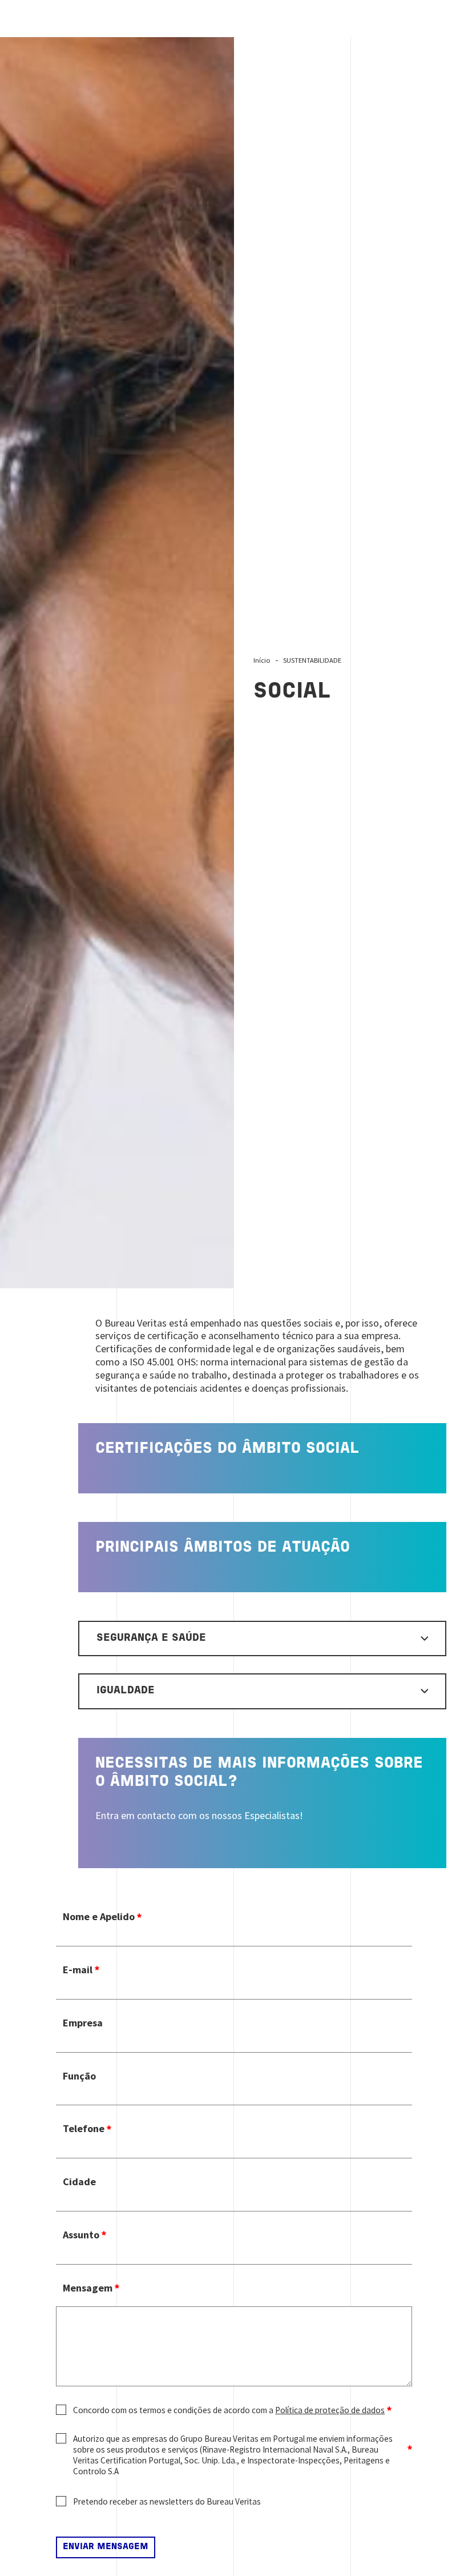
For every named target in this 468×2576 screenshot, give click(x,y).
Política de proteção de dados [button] (330, 2410)
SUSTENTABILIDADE (312, 660)
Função (79, 2076)
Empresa (83, 2023)
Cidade (79, 2182)
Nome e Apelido (99, 1917)
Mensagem (88, 2288)
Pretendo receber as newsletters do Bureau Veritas (167, 2501)
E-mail (78, 1970)
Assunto (81, 2235)
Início (262, 660)
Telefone (84, 2129)
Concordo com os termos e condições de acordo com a (229, 2410)
